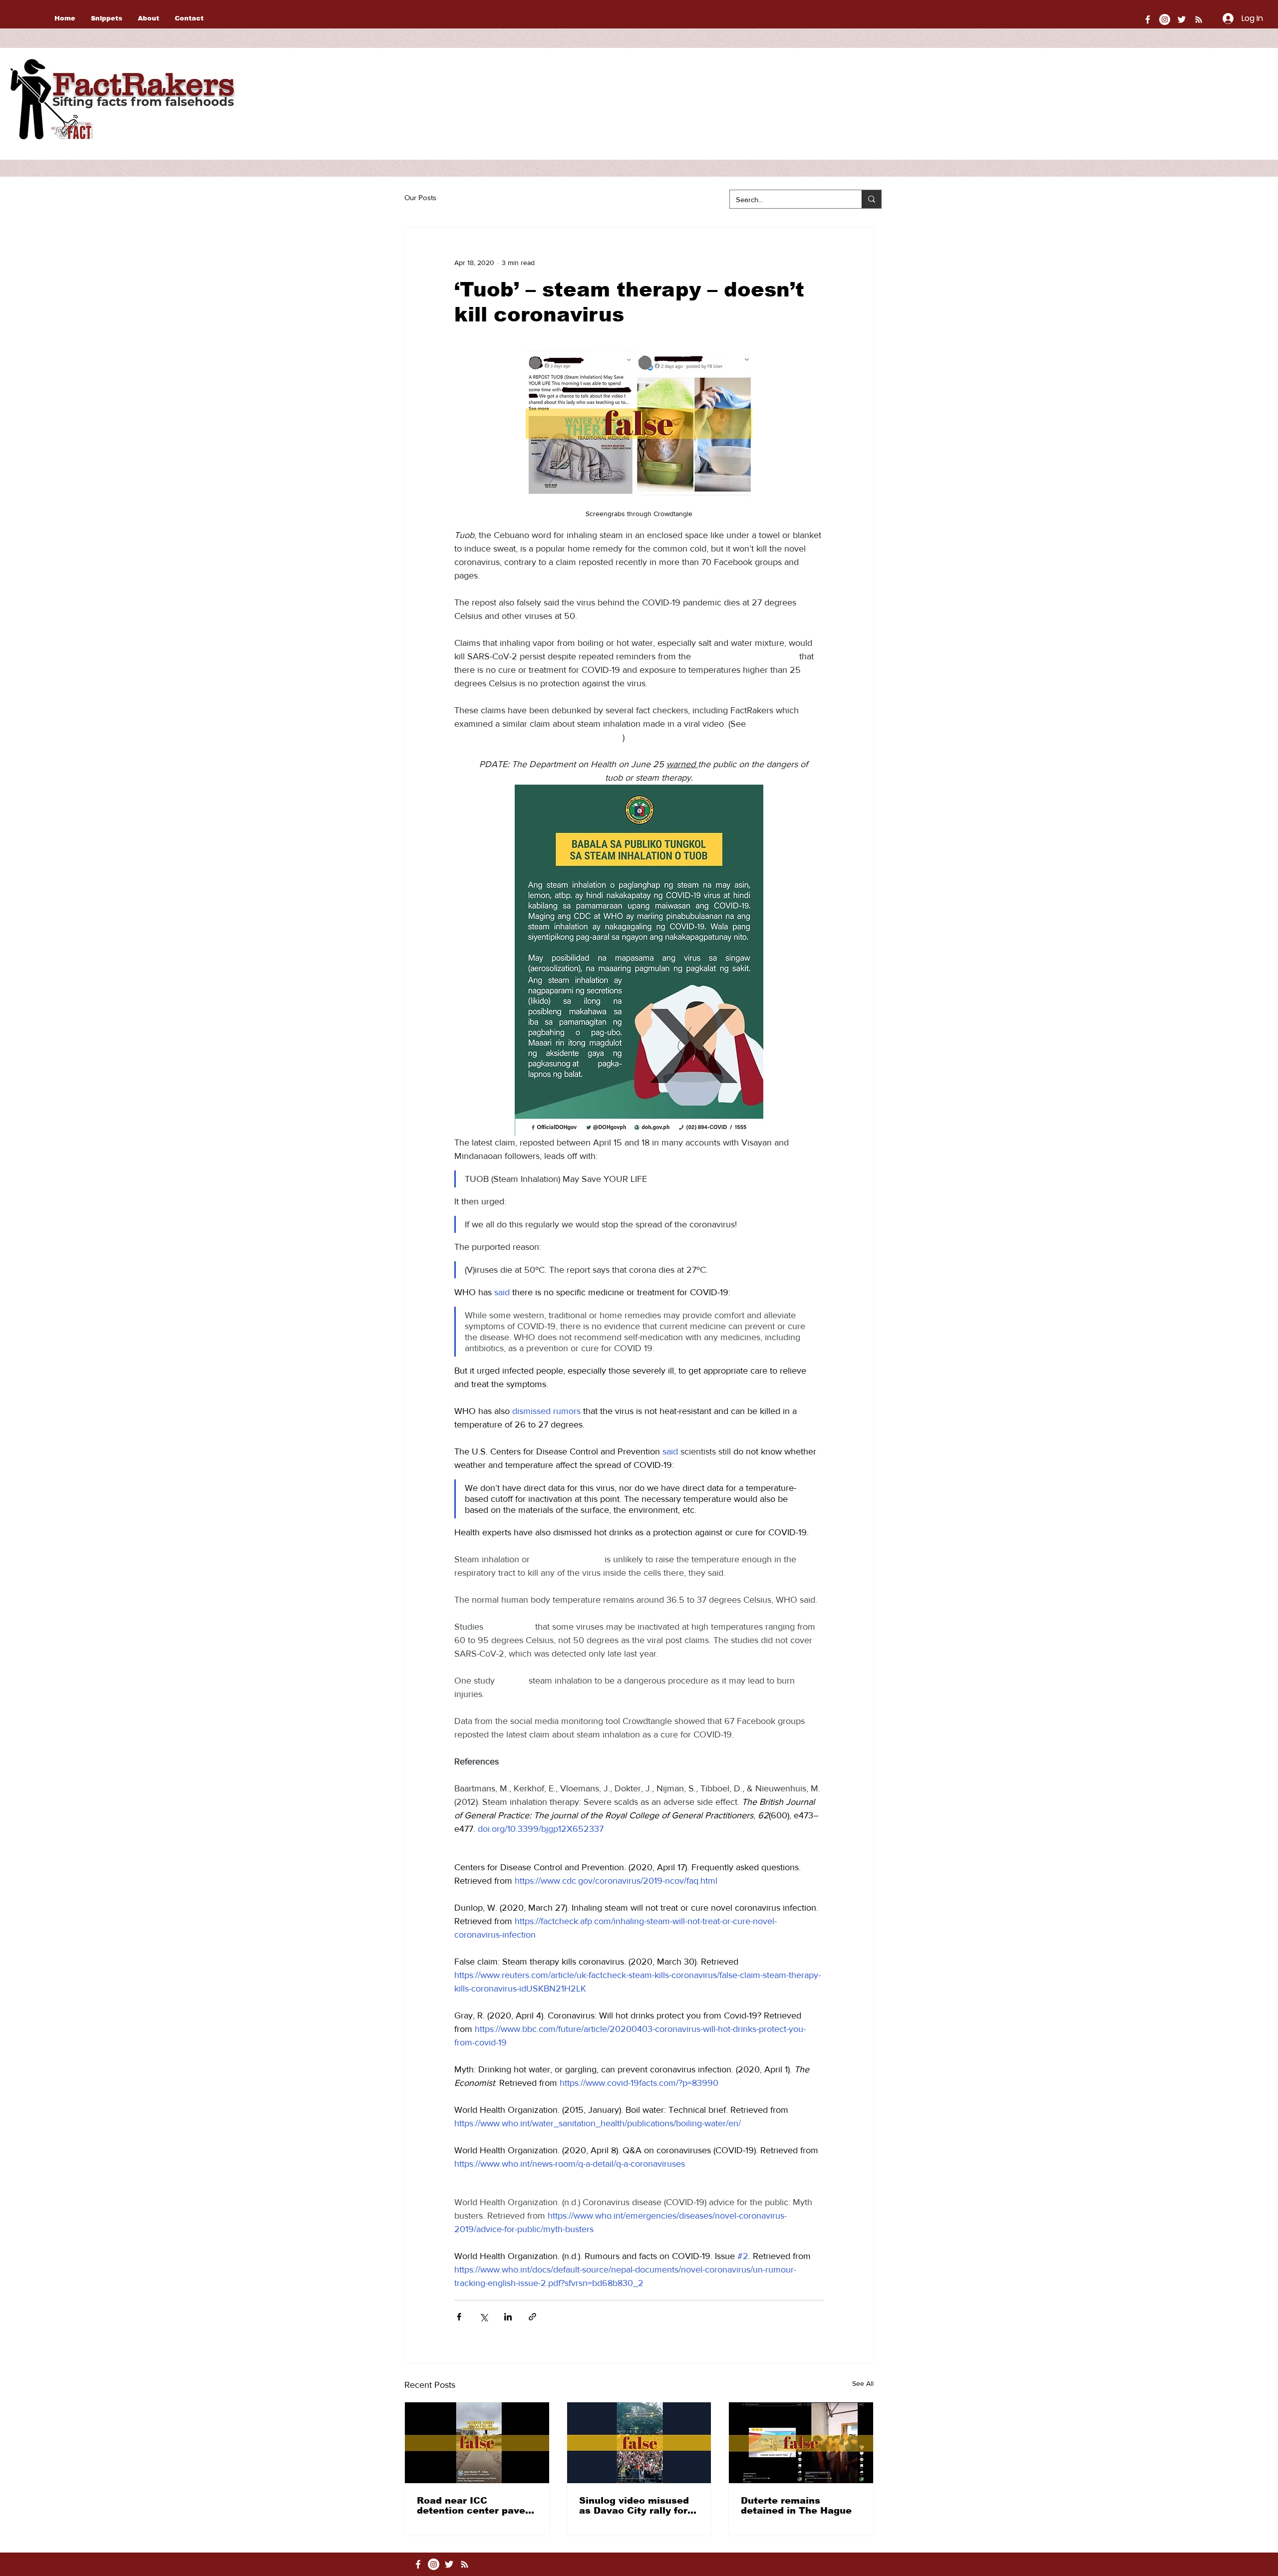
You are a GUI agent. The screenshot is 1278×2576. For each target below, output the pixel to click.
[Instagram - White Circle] (1165, 19)
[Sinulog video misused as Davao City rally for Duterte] (639, 2443)
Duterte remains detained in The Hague (796, 2506)
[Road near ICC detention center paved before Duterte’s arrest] (477, 2443)
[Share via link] (532, 2317)
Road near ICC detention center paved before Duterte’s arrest (474, 2506)
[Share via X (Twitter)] (483, 2317)
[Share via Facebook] (459, 2317)
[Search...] (871, 199)
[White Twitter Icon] (1182, 19)
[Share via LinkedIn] (508, 2317)
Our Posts (420, 197)
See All (863, 2383)
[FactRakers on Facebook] (1148, 19)
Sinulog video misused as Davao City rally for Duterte (634, 2506)
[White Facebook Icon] (418, 2564)
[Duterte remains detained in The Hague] (801, 2443)
